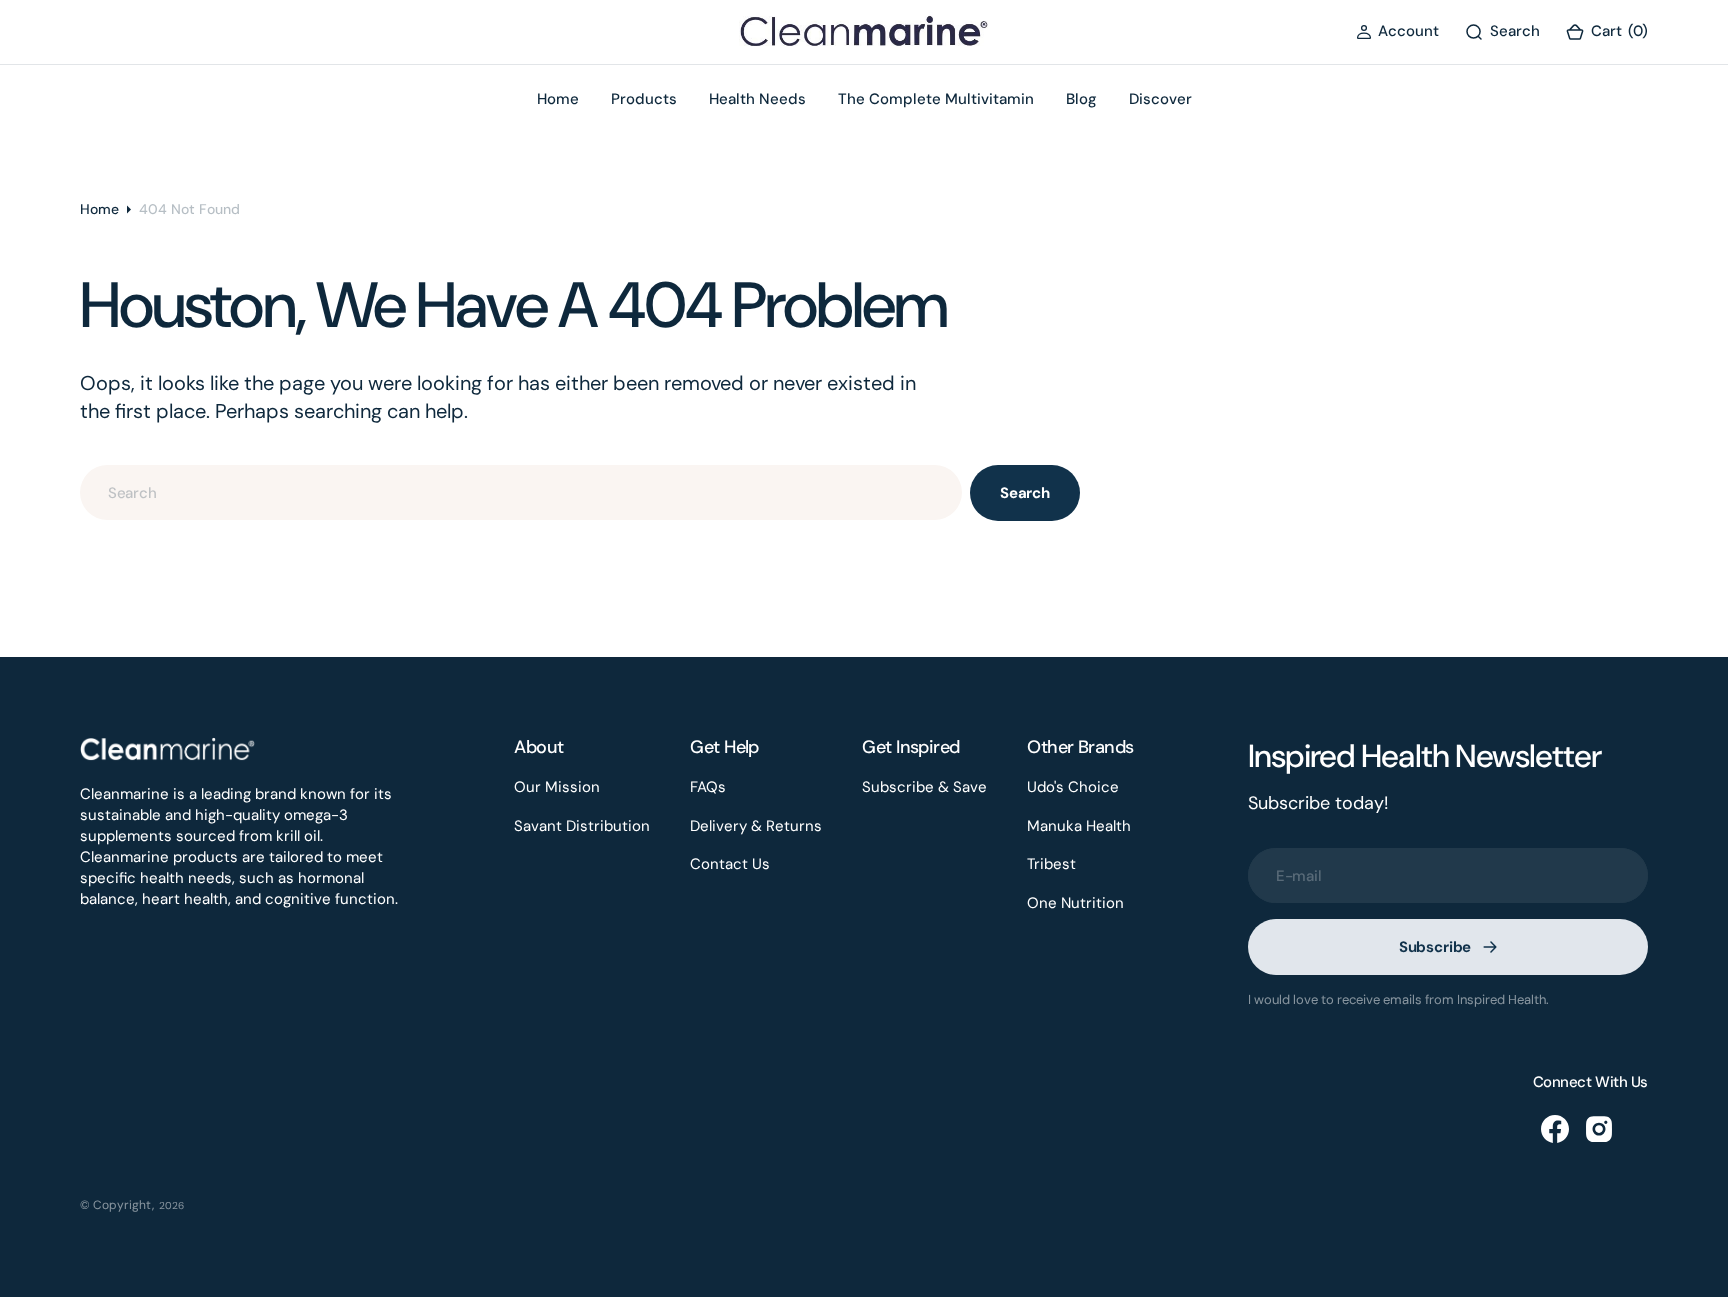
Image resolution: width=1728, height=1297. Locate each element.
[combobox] (521, 492)
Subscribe (1435, 947)
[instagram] (1599, 1129)
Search (1025, 493)
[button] (1397, 31)
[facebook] (1555, 1129)
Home (99, 209)
